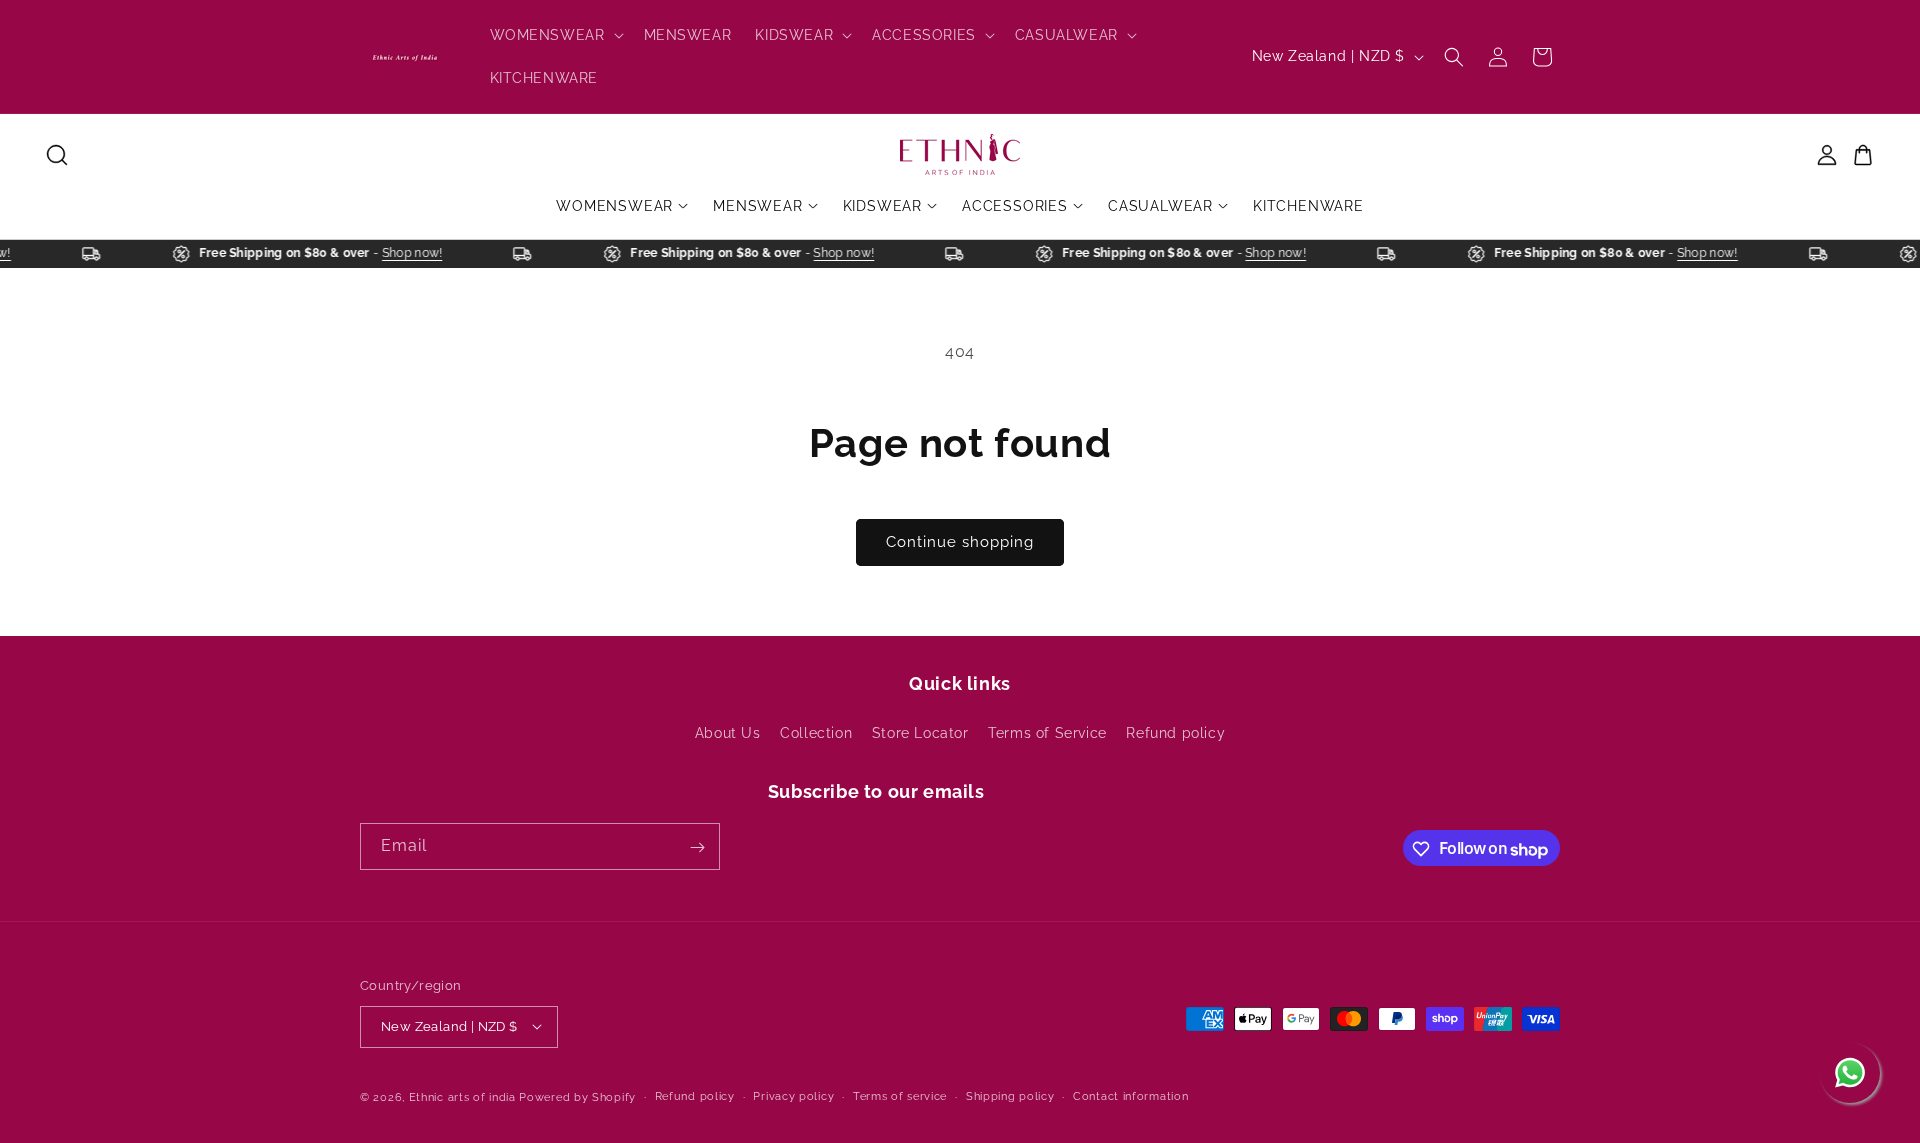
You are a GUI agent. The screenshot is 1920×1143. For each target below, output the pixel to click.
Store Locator (920, 732)
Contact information (1130, 1095)
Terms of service (900, 1095)
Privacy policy (793, 1095)
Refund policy (1175, 732)
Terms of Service (1047, 732)
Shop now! (418, 253)
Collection (816, 732)
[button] (555, 35)
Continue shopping (960, 542)
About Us (728, 732)
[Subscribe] (697, 847)
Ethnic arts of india (462, 1096)
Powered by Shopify (577, 1096)
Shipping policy (1010, 1095)
